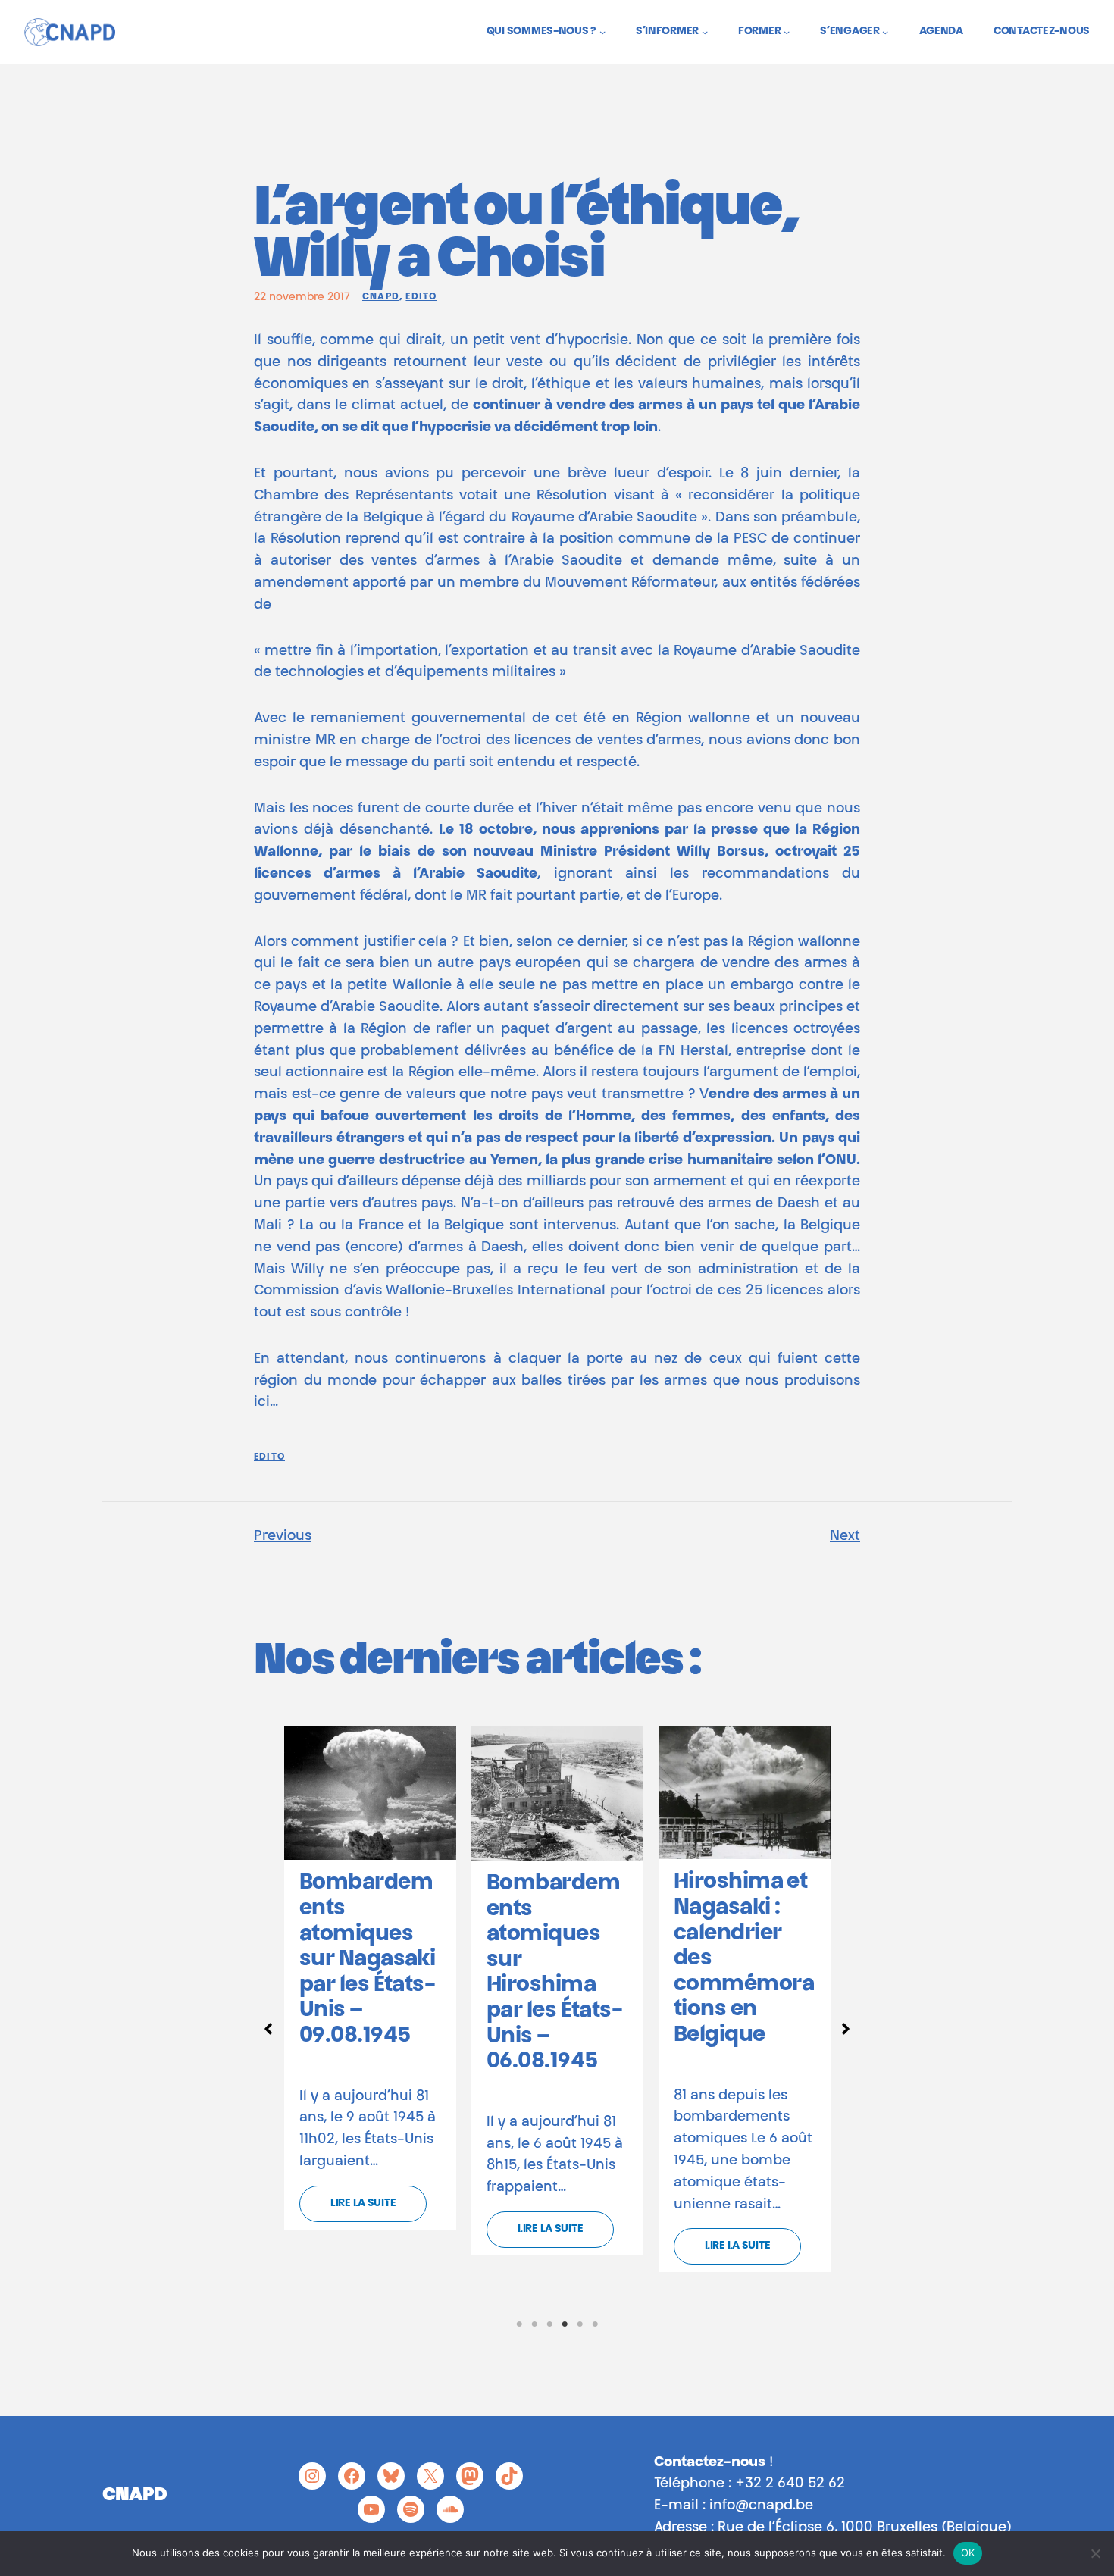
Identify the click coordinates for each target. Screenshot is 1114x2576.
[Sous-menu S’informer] (705, 32)
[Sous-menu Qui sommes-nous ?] (602, 32)
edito (421, 297)
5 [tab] (580, 2324)
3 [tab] (549, 2324)
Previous (283, 1537)
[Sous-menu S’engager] (885, 32)
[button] (268, 2029)
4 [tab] (565, 2324)
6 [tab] (595, 2324)
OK (968, 2553)
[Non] (1095, 2553)
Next (845, 1537)
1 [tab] (519, 2324)
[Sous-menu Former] (787, 32)
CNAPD (381, 297)
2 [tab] (534, 2324)
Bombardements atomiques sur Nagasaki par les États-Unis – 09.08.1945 (367, 1960)
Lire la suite (363, 2204)
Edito (269, 1457)
